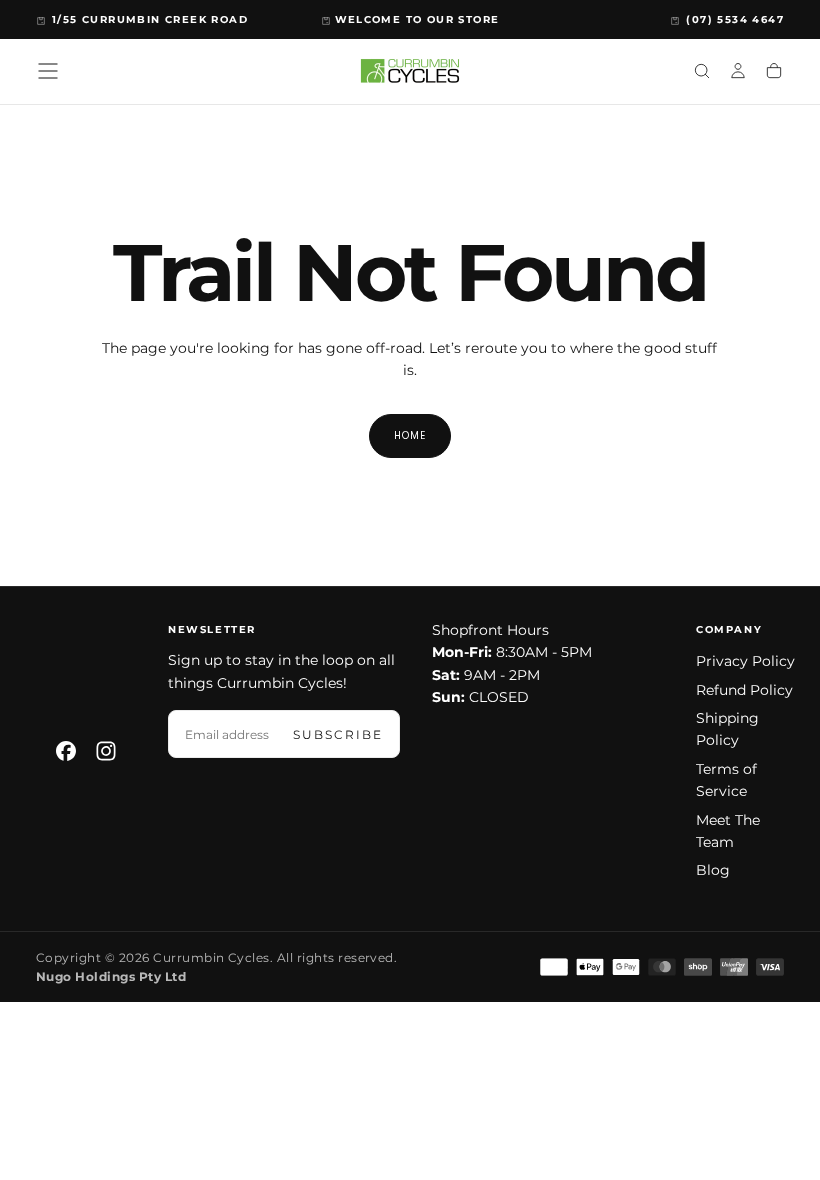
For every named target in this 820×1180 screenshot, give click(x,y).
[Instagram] (106, 751)
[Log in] (738, 73)
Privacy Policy (745, 661)
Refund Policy (744, 690)
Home (410, 435)
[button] (48, 71)
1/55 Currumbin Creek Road (150, 19)
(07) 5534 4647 (735, 19)
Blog (713, 870)
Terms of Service (726, 780)
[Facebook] (66, 751)
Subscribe (338, 734)
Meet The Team (728, 831)
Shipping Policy (727, 729)
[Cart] (774, 73)
